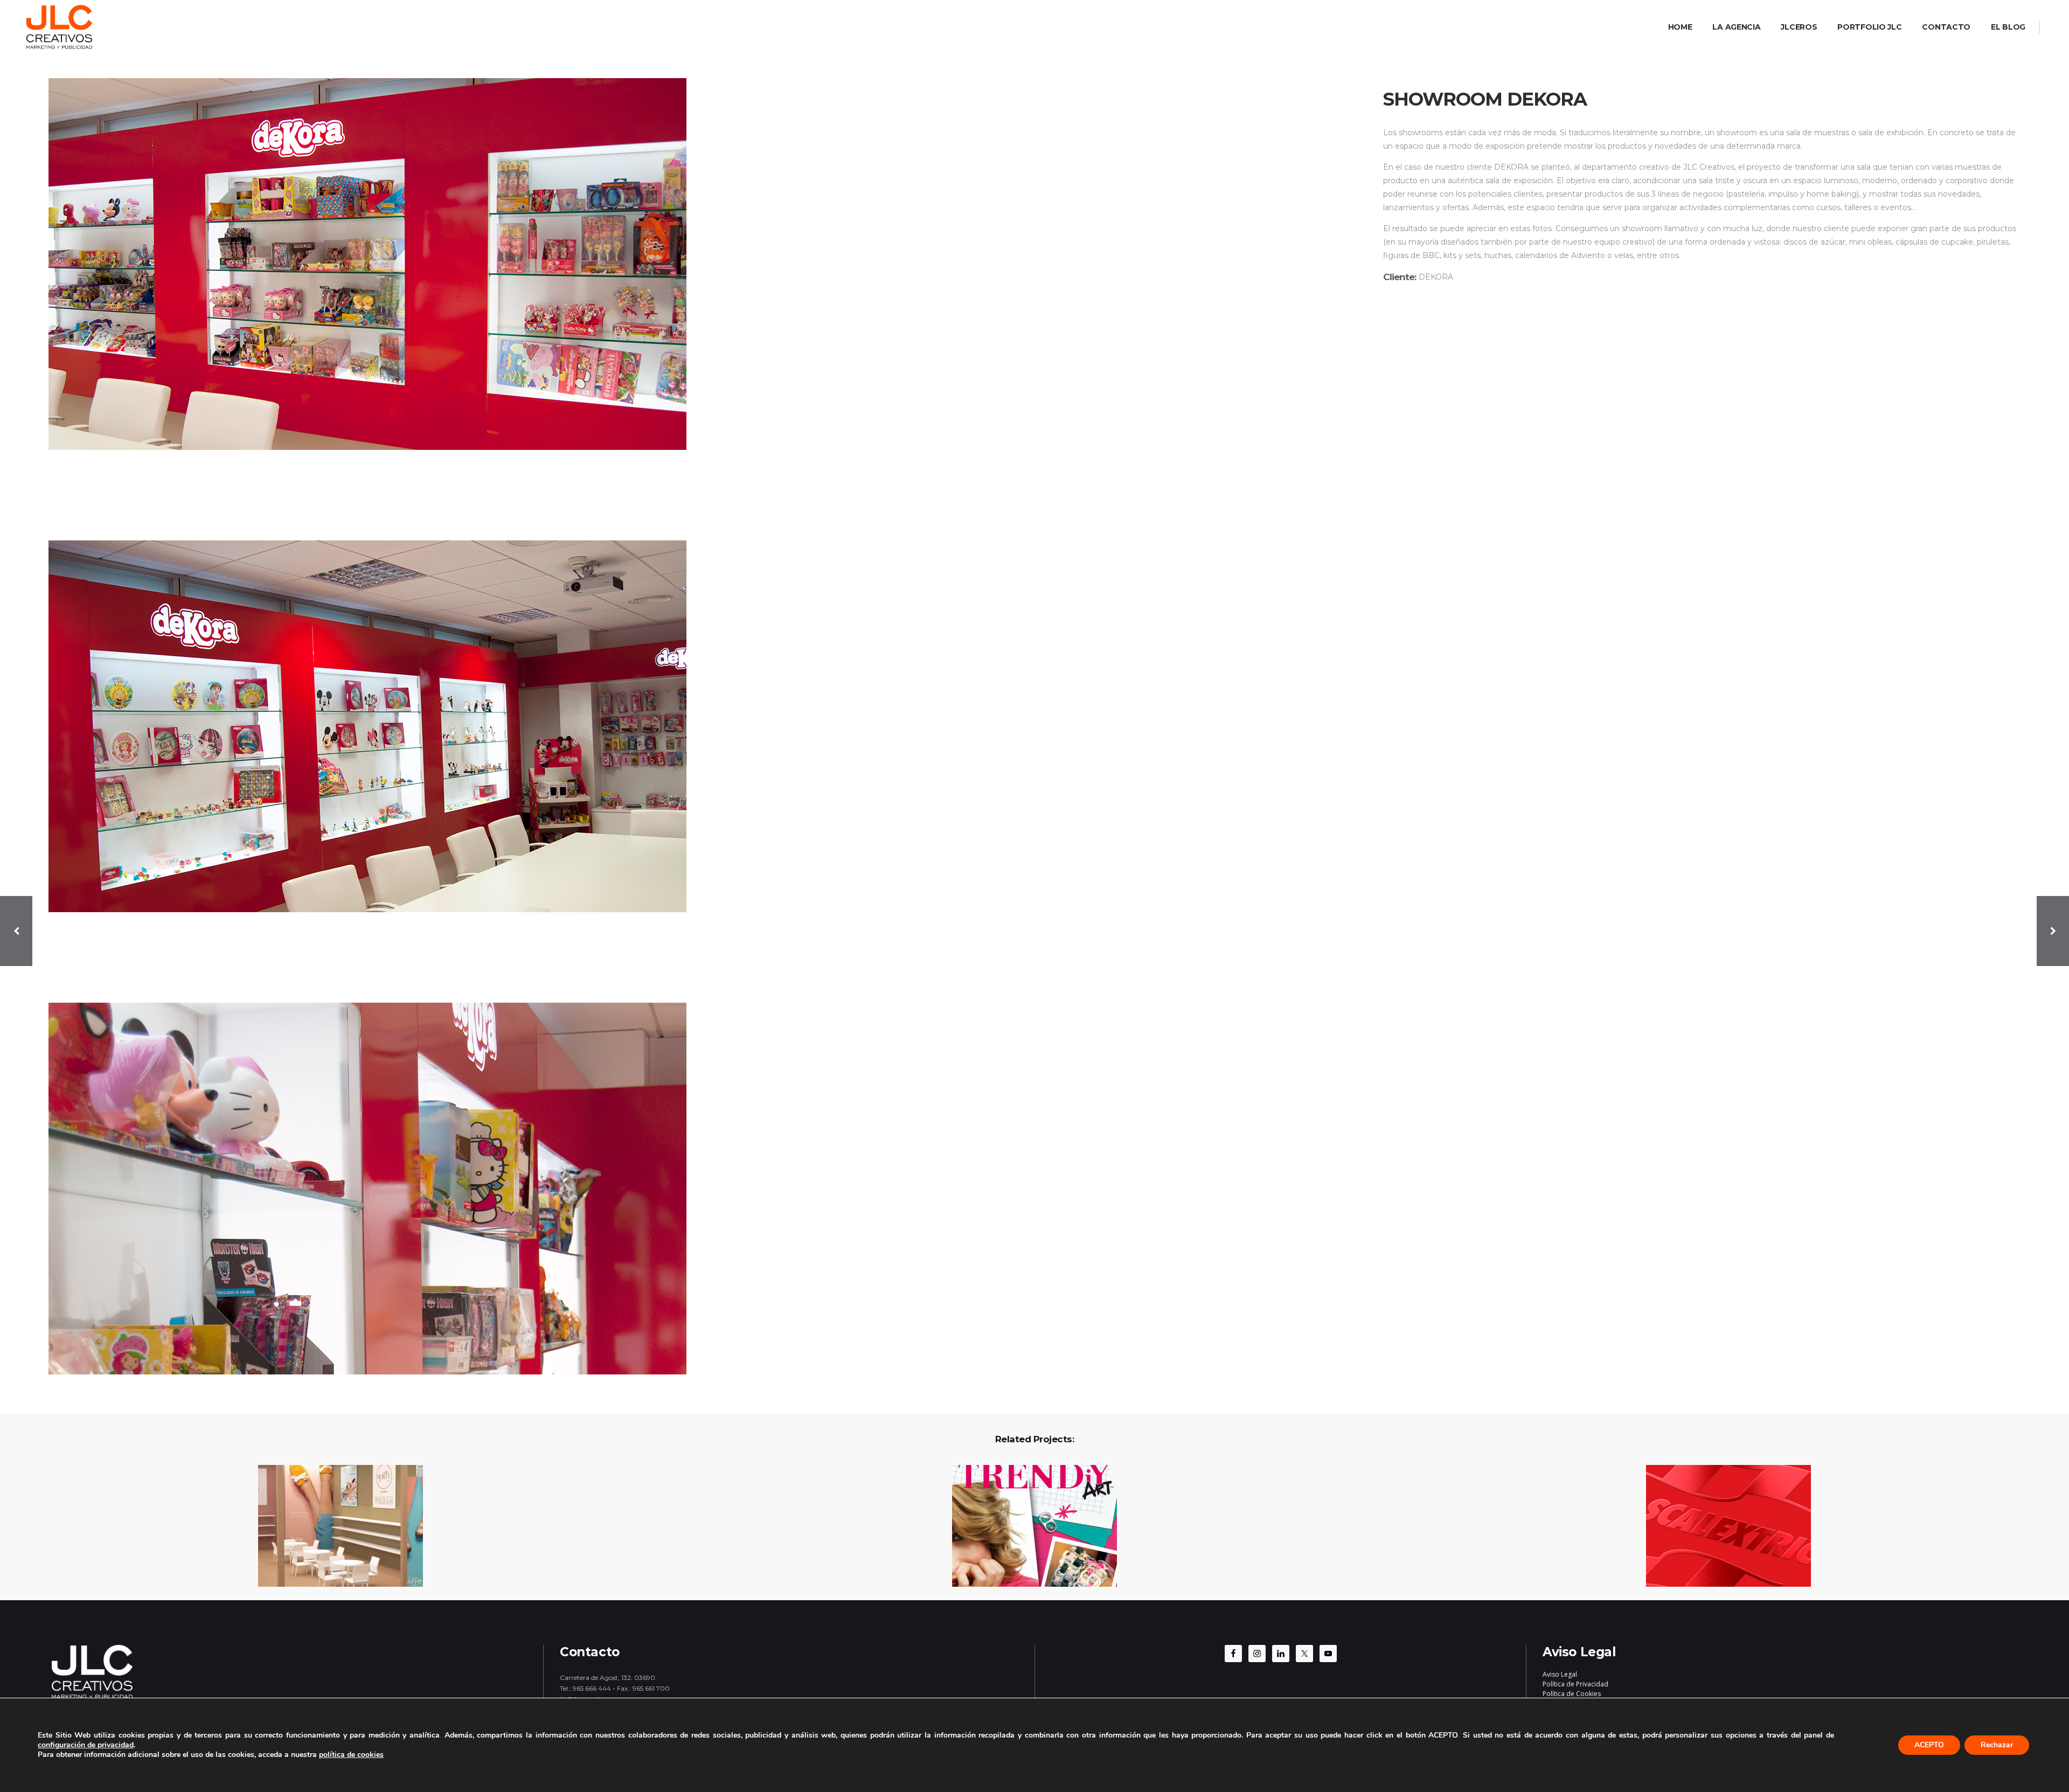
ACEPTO (1929, 1745)
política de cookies (351, 1755)
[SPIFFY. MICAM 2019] (334, 1527)
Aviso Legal (1560, 1674)
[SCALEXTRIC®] (1722, 1527)
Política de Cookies (1572, 1694)
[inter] (696, 264)
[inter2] (696, 726)
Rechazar (1997, 1745)
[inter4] (696, 1189)
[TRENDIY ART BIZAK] (1028, 1527)
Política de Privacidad (1575, 1684)
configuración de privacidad (86, 1745)
